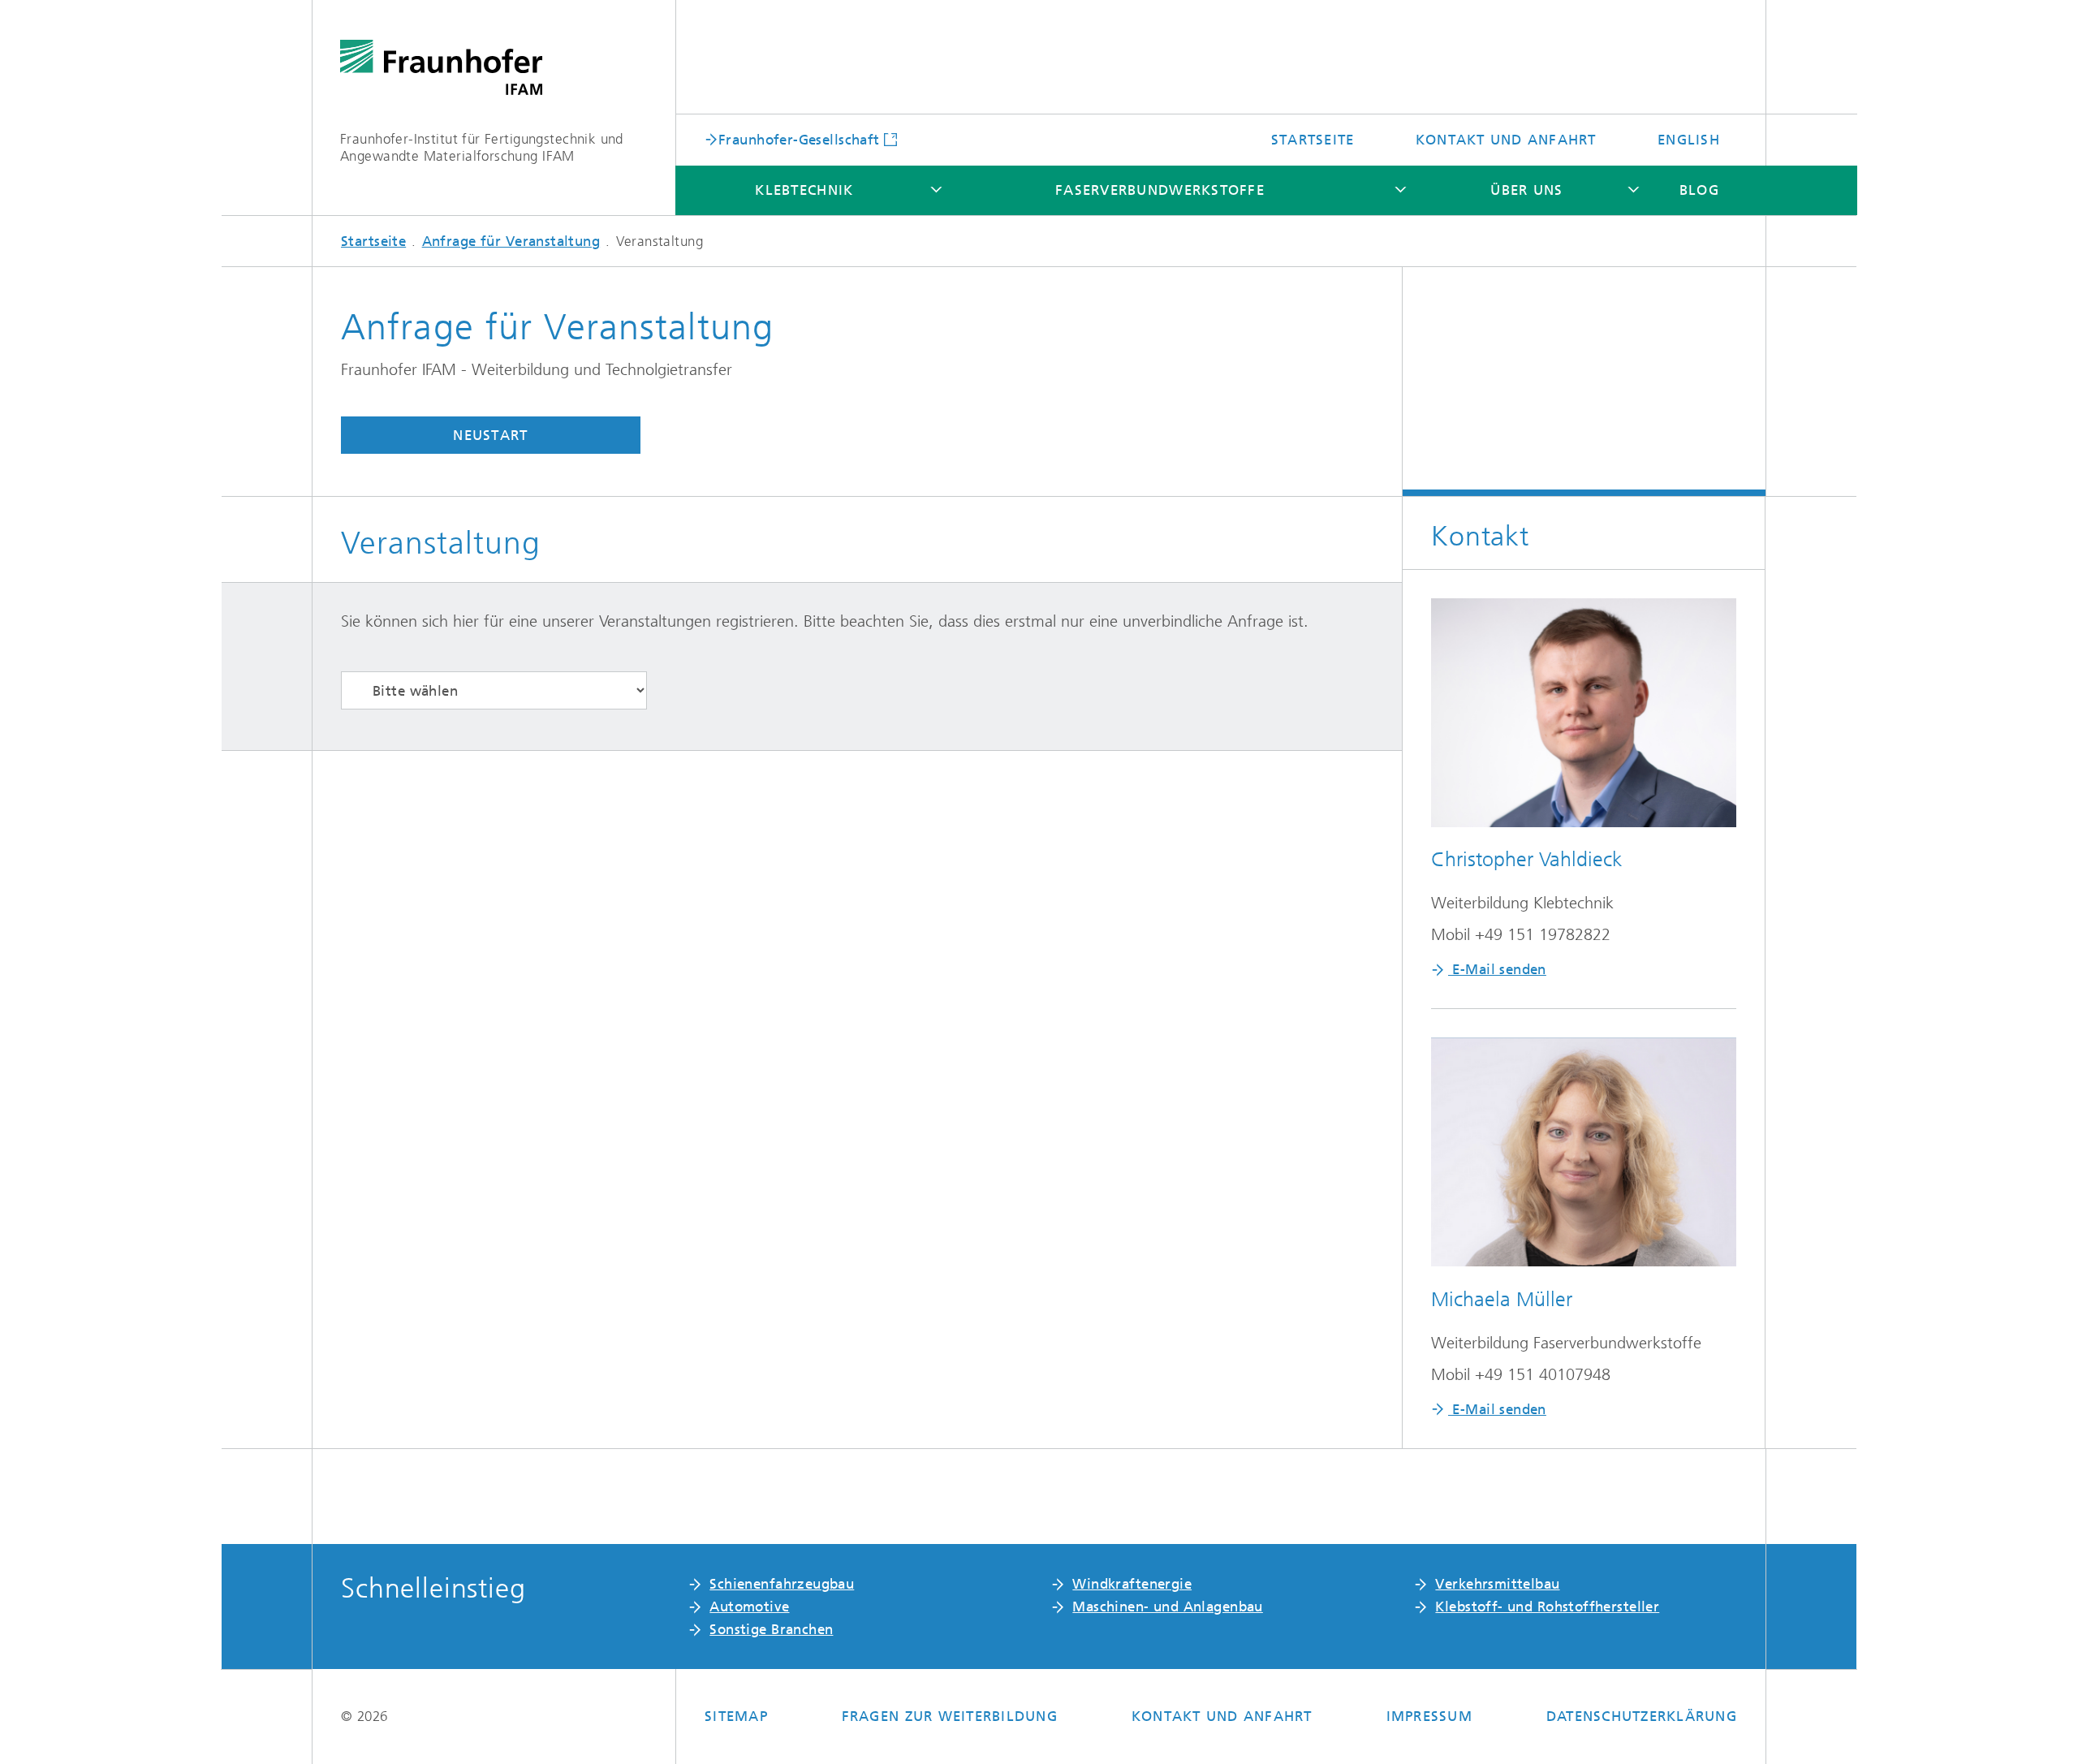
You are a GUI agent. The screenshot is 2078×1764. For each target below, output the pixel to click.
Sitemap (736, 1716)
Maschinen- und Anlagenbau (1168, 1607)
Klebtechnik (804, 190)
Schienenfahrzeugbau (782, 1584)
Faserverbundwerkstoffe (1160, 190)
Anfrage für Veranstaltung (511, 241)
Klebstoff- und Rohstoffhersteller (1547, 1607)
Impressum (1429, 1716)
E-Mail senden (1497, 969)
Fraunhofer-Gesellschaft (799, 139)
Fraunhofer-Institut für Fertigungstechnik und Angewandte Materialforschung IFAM (482, 147)
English (1689, 140)
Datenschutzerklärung (1642, 1716)
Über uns (1526, 190)
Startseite (1313, 140)
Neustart (490, 435)
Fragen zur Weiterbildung (950, 1716)
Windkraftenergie (1132, 1584)
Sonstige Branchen (771, 1629)
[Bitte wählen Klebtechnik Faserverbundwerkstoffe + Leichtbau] (494, 690)
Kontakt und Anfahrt (1506, 140)
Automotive (749, 1607)
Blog (1699, 190)
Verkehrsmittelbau (1497, 1584)
